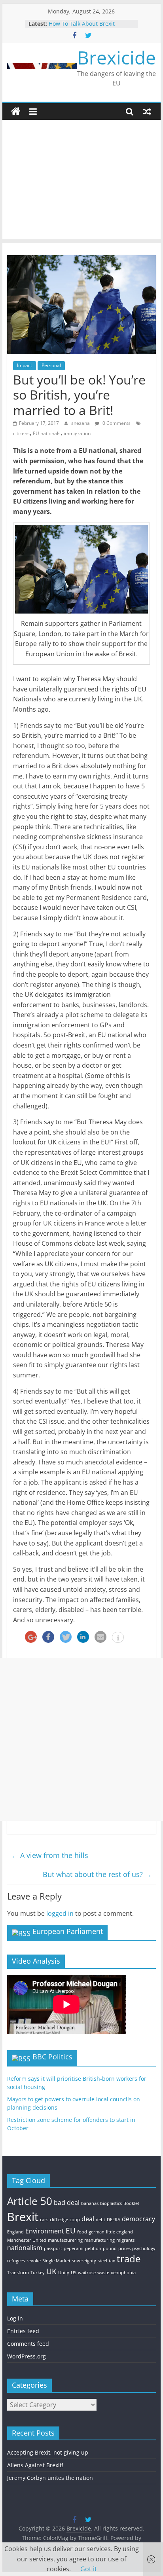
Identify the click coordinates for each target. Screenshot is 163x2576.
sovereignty (84, 2261)
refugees (16, 2261)
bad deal (67, 2203)
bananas (90, 2203)
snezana (81, 423)
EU (71, 2230)
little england (119, 2232)
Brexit (23, 2217)
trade (129, 2259)
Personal (51, 365)
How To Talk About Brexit (82, 24)
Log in (15, 2318)
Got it (89, 2569)
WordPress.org (27, 2356)
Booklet (131, 2203)
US (74, 2273)
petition (93, 2248)
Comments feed (28, 2344)
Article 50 (30, 2201)
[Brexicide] (16, 112)
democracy (138, 2219)
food (82, 2232)
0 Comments (116, 423)
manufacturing (100, 2240)
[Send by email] (100, 1637)
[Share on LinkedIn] (83, 1637)
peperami (74, 2248)
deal (88, 2219)
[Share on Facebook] (48, 1637)
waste (103, 2273)
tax (112, 2261)
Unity (64, 2273)
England (15, 2232)
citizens (21, 433)
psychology (144, 2248)
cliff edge (59, 2220)
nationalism (25, 2248)
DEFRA (114, 2220)
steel (102, 2261)
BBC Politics (52, 2057)
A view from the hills (50, 1855)
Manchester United (27, 2240)
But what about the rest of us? (97, 1874)
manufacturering (65, 2240)
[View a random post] (147, 112)
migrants (125, 2240)
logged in (60, 1913)
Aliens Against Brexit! (35, 2465)
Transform (18, 2273)
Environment (45, 2231)
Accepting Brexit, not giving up (48, 2452)
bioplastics (111, 2203)
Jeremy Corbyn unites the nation (50, 2478)
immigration (77, 433)
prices (124, 2248)
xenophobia (123, 2273)
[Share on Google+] (31, 1637)
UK (51, 2271)
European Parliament (68, 1931)
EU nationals (47, 433)
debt (100, 2220)
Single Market (56, 2261)
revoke (34, 2261)
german (97, 2232)
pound (110, 2248)
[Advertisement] (81, 182)
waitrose (87, 2273)
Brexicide (117, 57)
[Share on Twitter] (66, 1637)
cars (44, 2220)
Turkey (38, 2273)
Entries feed (23, 2331)
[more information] (118, 1638)
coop (75, 2220)
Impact (25, 365)
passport (53, 2248)
